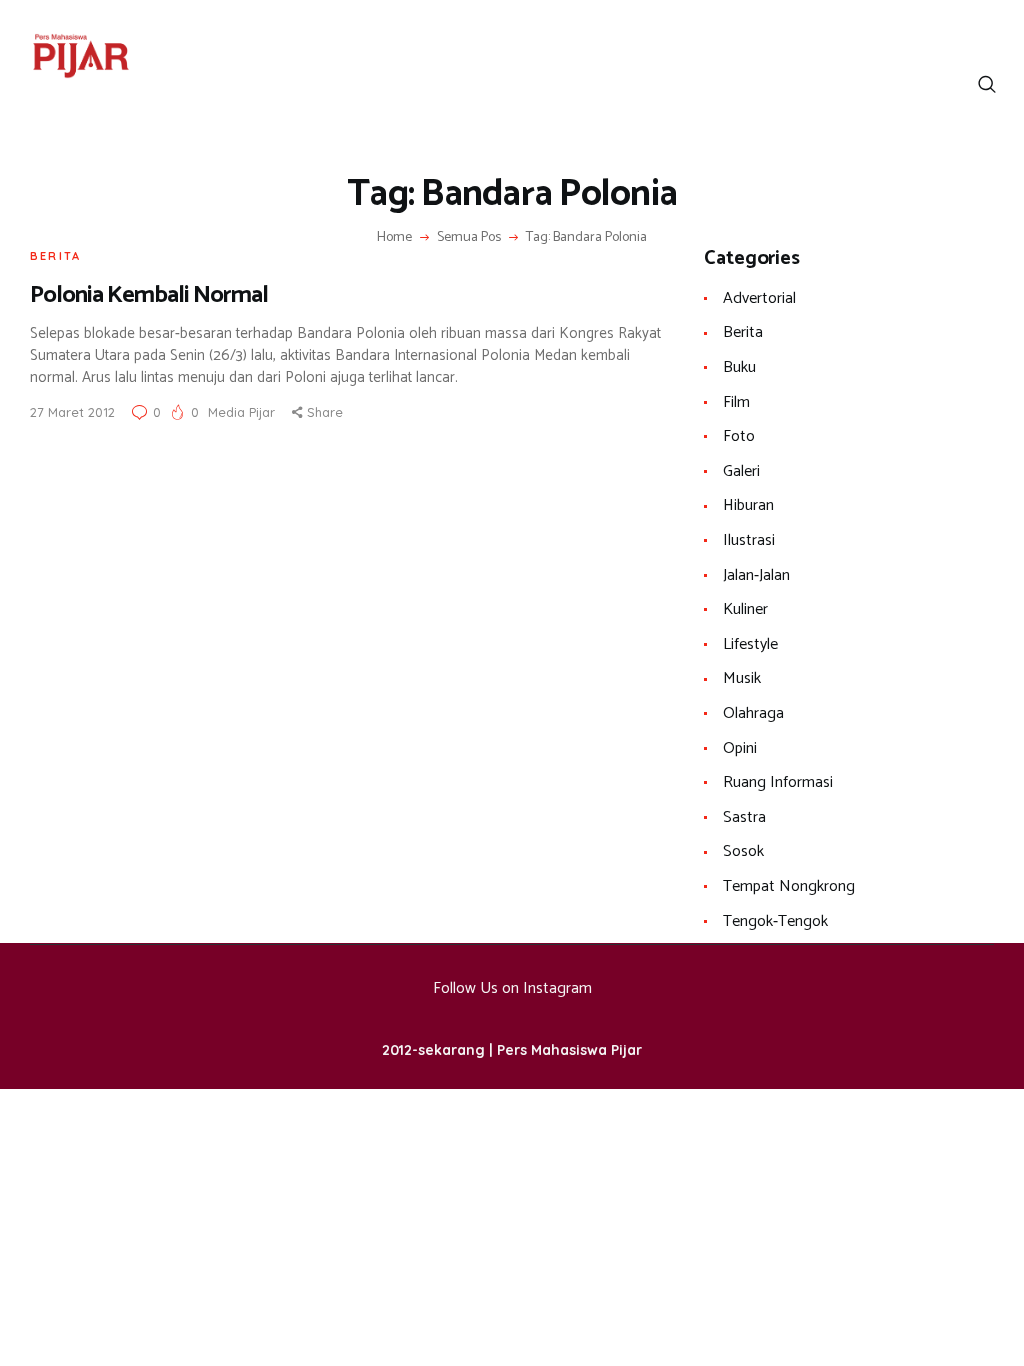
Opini (740, 748)
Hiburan (748, 505)
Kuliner (745, 609)
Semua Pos (469, 237)
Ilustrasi (749, 540)
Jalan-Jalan (756, 575)
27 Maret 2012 (72, 412)
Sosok (743, 851)
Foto (739, 436)
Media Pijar (243, 412)
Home (394, 238)
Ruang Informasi (778, 782)
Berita (55, 256)
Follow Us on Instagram (512, 988)
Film (736, 402)
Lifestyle (750, 644)
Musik (742, 678)
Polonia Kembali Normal (149, 295)
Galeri (741, 471)
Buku (739, 367)
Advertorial (759, 298)
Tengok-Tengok (775, 921)
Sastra (744, 817)
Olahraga (753, 713)
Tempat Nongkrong (789, 886)
